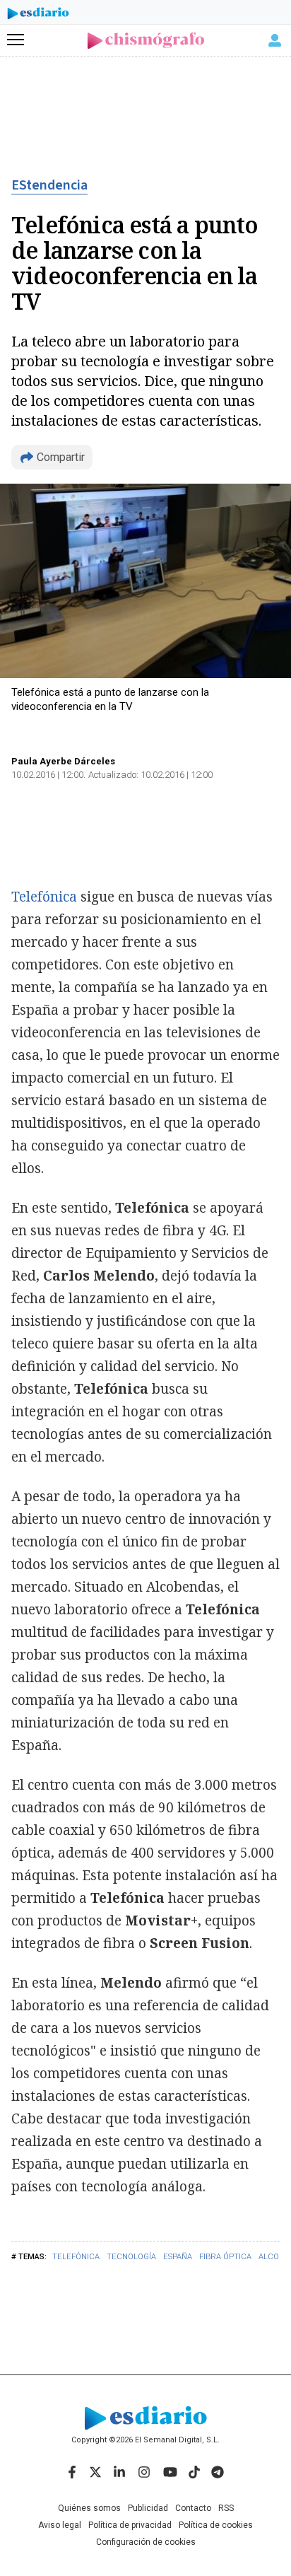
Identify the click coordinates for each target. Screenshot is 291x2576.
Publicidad (148, 2508)
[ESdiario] (38, 16)
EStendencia (49, 185)
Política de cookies (216, 2525)
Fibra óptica (225, 2257)
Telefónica (76, 2257)
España (178, 2257)
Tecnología (131, 2257)
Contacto (193, 2508)
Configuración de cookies (146, 2542)
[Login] (275, 40)
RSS (226, 2508)
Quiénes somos (89, 2508)
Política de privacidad (130, 2525)
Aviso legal (60, 2525)
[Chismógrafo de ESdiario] (146, 41)
